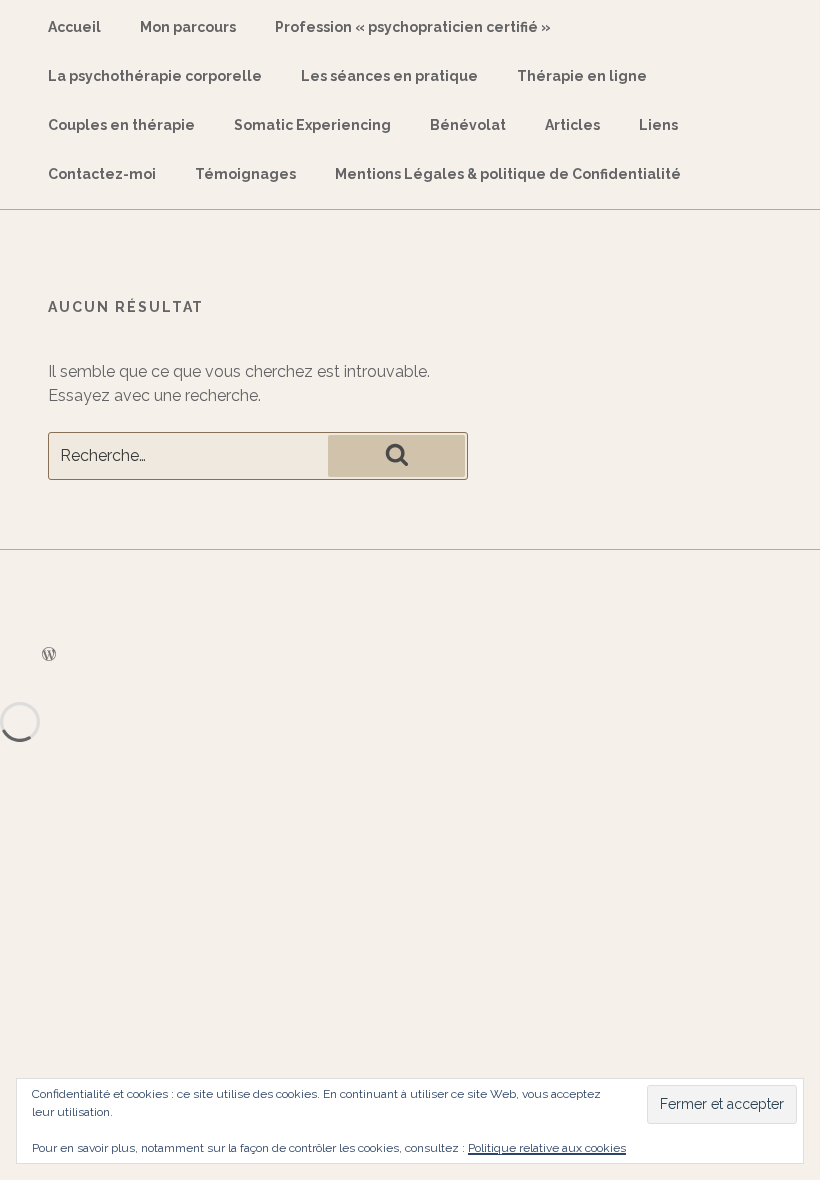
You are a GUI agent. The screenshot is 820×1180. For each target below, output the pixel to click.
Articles (572, 125)
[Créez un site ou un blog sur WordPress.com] (49, 655)
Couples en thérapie (121, 125)
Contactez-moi (102, 174)
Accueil (74, 27)
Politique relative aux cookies (547, 1148)
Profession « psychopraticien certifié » (413, 27)
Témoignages (245, 174)
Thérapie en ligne (582, 76)
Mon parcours (188, 27)
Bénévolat (468, 125)
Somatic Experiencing (312, 125)
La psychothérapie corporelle (155, 76)
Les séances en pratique (389, 76)
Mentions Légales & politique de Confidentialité (508, 174)
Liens (658, 125)
